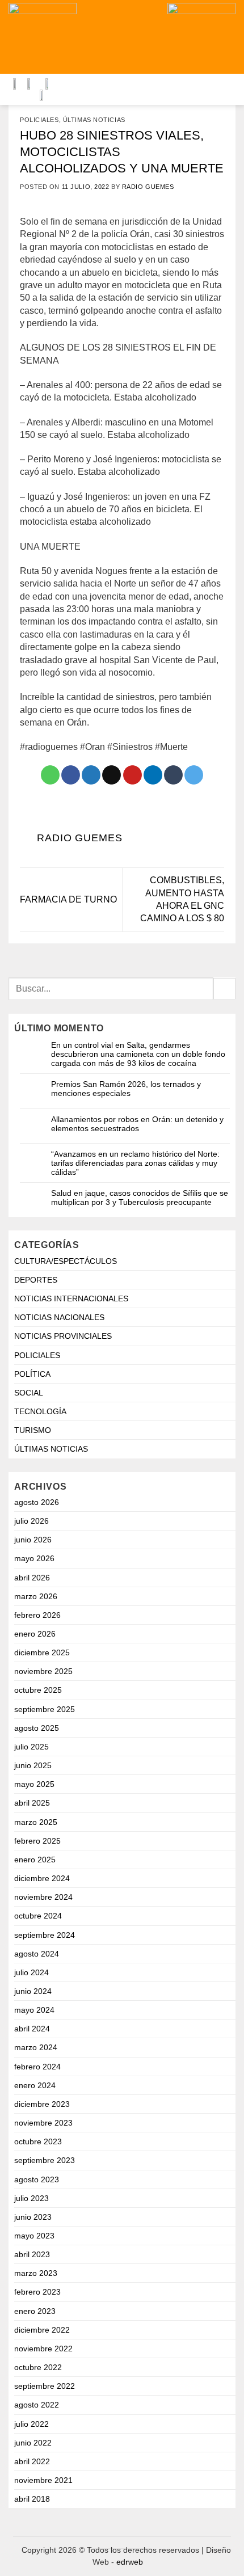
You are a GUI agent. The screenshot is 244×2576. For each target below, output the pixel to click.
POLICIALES (39, 120)
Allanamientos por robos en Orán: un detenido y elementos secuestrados (137, 1124)
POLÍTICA (32, 1374)
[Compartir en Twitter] (91, 775)
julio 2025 (31, 1747)
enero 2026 (35, 1634)
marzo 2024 (36, 2047)
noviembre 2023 (43, 2123)
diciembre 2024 (42, 1878)
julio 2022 (31, 2424)
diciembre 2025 (42, 1652)
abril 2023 (32, 2254)
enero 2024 (35, 2085)
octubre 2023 (38, 2141)
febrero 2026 (37, 1615)
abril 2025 (32, 1803)
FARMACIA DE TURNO (68, 899)
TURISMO (33, 1430)
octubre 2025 (38, 1690)
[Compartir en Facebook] (71, 775)
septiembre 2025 (45, 1709)
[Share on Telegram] (194, 775)
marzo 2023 (36, 2273)
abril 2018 (32, 2499)
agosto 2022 (37, 2405)
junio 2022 (33, 2443)
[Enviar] (224, 989)
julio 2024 (31, 1972)
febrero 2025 (37, 1841)
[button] (138, 37)
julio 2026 (31, 1521)
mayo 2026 (34, 1558)
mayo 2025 (34, 1784)
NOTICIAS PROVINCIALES (63, 1336)
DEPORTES (36, 1280)
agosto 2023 (37, 2179)
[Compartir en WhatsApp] (50, 775)
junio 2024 (33, 1991)
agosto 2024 (37, 1954)
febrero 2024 (37, 2067)
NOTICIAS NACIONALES (59, 1317)
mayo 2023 (34, 2236)
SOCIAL (29, 1393)
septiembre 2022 (45, 2386)
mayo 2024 (34, 2010)
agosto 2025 (37, 1728)
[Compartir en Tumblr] (173, 775)
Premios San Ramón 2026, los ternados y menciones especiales (126, 1089)
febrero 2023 (37, 2292)
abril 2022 (32, 2461)
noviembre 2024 (43, 1897)
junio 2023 (33, 2217)
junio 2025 (33, 1765)
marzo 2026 (36, 1596)
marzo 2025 (36, 1822)
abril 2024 (32, 2029)
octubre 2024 (38, 1916)
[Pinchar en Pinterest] (132, 775)
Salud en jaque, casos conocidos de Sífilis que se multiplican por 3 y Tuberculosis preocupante (140, 1198)
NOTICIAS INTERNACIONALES (71, 1298)
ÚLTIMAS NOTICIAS (94, 120)
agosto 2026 (37, 1502)
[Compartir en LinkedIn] (153, 775)
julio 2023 (31, 2198)
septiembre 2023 (45, 2160)
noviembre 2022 (43, 2349)
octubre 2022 (38, 2367)
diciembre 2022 (42, 2330)
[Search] (103, 37)
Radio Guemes (148, 187)
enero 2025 (35, 1860)
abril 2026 (32, 1578)
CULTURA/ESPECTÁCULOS (66, 1261)
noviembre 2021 (43, 2480)
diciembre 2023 (42, 2104)
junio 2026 (33, 1540)
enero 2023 (35, 2311)
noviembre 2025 (43, 1671)
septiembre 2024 (45, 1935)
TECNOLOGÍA (40, 1411)
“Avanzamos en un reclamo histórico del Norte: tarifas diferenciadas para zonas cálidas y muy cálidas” (135, 1163)
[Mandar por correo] (112, 775)
